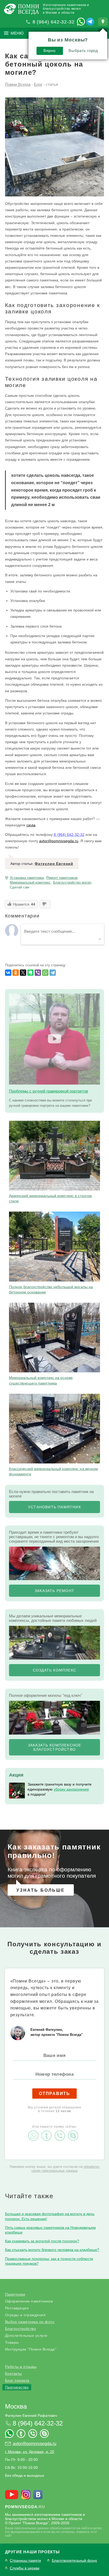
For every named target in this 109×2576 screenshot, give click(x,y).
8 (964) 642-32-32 (54, 22)
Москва (16, 2406)
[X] (23, 973)
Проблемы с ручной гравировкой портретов (49, 1091)
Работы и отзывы (21, 2367)
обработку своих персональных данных (66, 2169)
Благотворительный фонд (74, 2561)
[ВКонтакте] (8, 973)
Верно (49, 51)
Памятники (15, 2294)
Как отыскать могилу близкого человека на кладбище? (52, 2250)
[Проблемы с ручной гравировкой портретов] (55, 1039)
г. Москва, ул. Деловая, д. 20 (30, 2452)
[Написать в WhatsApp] (81, 22)
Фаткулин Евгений (54, 864)
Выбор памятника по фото (30, 2322)
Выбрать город (83, 51)
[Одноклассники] (16, 973)
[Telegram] (53, 973)
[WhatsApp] (45, 973)
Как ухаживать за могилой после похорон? (42, 2241)
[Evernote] (30, 973)
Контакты (13, 2374)
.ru (25, 2507)
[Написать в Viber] (61, 2131)
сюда (31, 825)
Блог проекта (17, 2380)
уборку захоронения (71, 1789)
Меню (17, 33)
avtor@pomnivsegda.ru (59, 841)
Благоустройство (21, 2329)
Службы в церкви (25, 2568)
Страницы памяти (25, 2561)
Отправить (54, 2094)
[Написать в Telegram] (90, 22)
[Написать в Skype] (74, 2131)
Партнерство (17, 2387)
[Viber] (38, 973)
